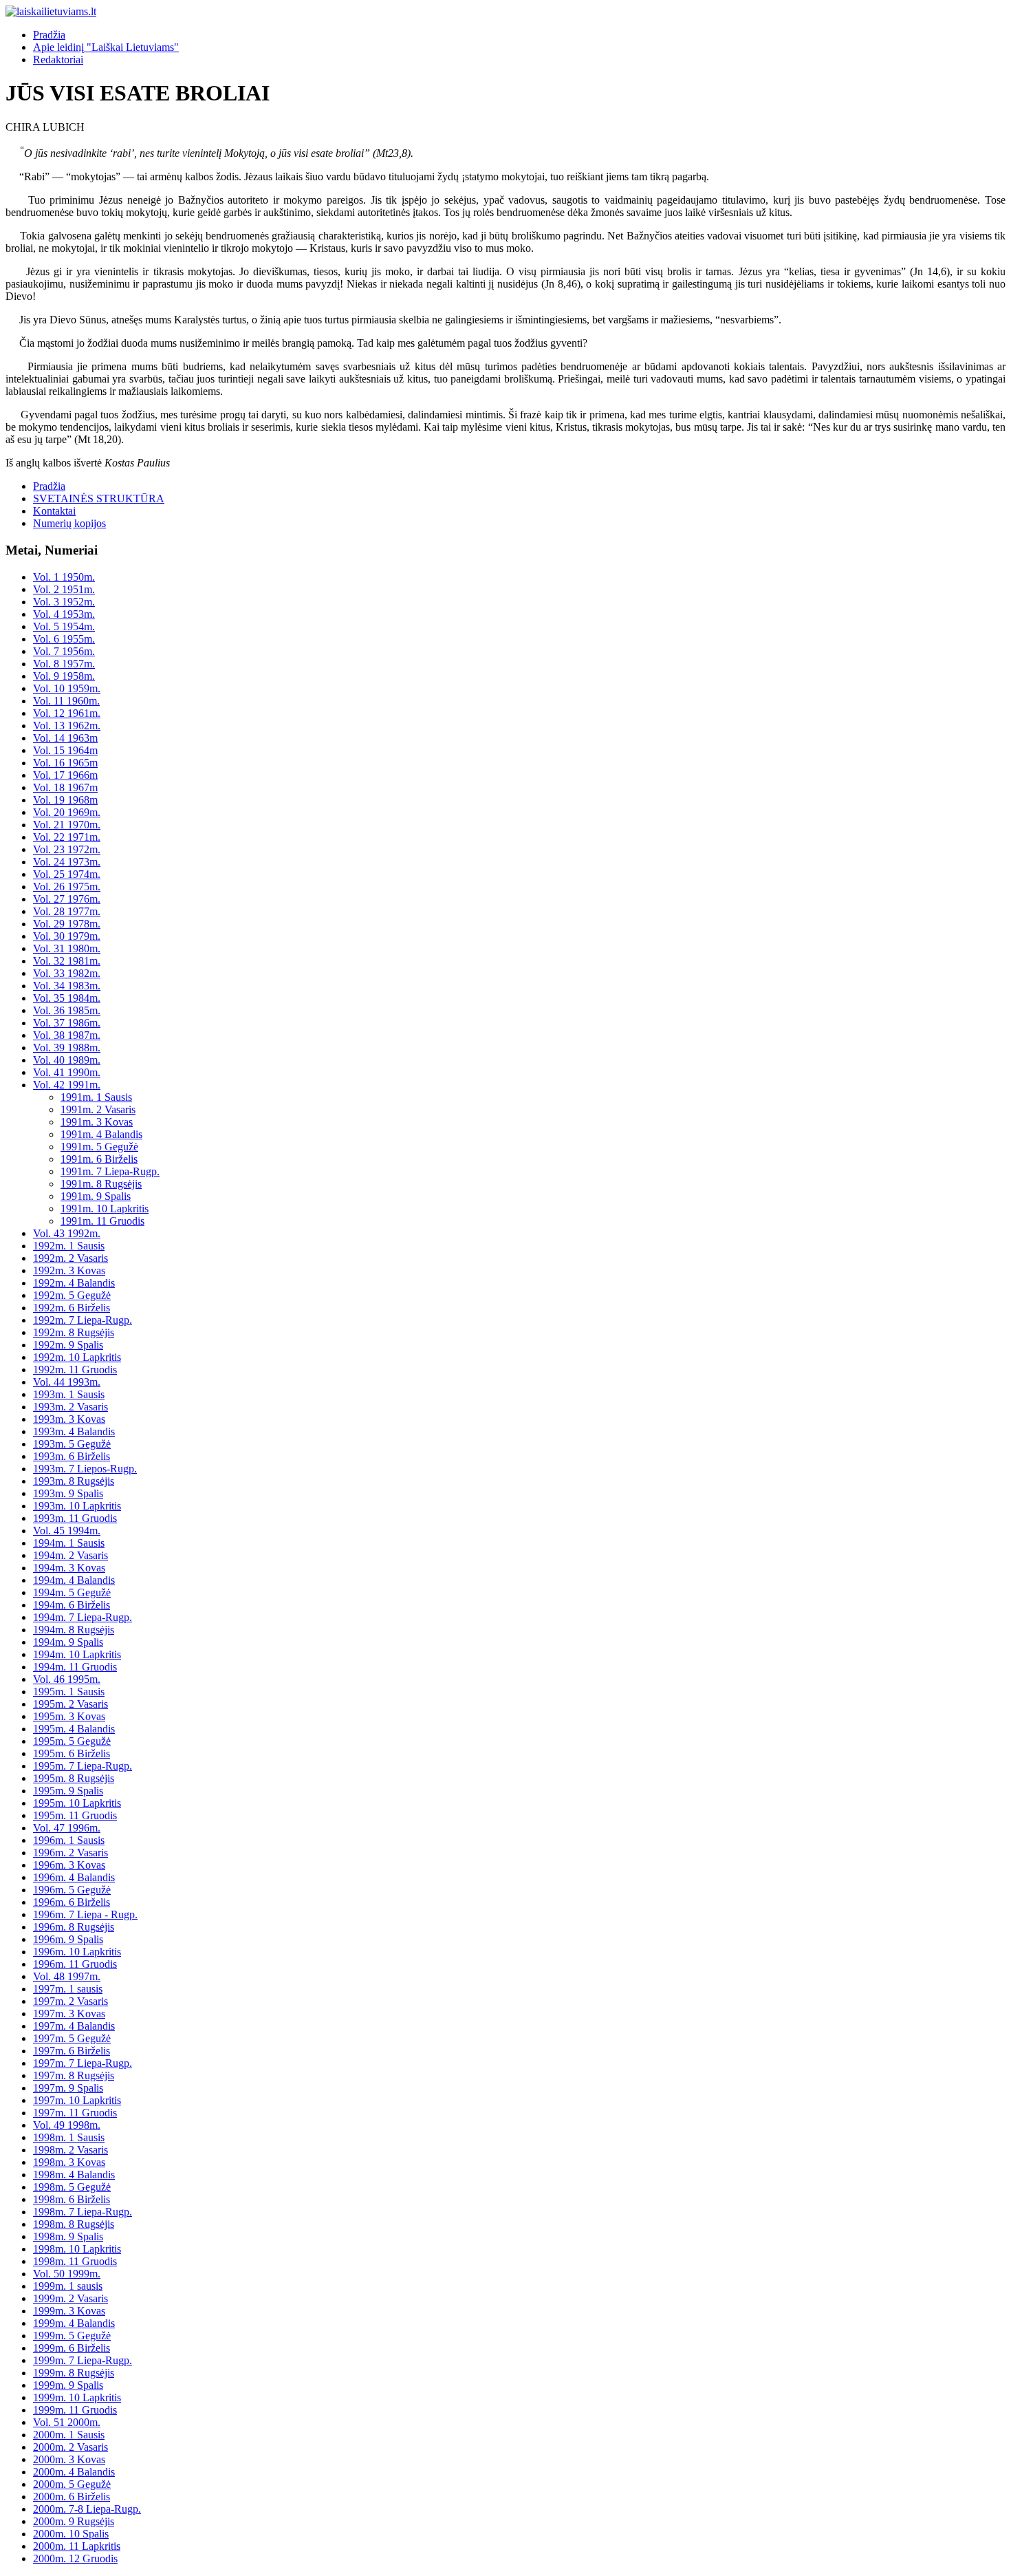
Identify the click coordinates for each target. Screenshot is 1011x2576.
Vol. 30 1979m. (67, 936)
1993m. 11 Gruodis (75, 1518)
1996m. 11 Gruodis (75, 1964)
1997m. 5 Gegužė (72, 2038)
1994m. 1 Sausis (69, 1543)
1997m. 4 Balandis (74, 2026)
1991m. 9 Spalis (96, 1196)
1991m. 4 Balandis (101, 1134)
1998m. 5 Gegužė (72, 2187)
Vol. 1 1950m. (64, 577)
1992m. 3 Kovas (69, 1270)
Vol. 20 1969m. (67, 812)
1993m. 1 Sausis (69, 1394)
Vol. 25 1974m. (67, 874)
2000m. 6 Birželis (72, 2497)
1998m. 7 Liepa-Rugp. (83, 2212)
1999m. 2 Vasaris (70, 2298)
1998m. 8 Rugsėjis (74, 2224)
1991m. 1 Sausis (96, 1097)
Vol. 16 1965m (65, 763)
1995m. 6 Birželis (72, 1753)
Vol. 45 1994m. (67, 1531)
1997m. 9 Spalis (68, 2088)
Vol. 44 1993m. (67, 1382)
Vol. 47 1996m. (67, 1828)
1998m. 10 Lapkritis (77, 2249)
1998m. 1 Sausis (69, 2137)
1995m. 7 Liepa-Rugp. (83, 1766)
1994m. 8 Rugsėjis (74, 1630)
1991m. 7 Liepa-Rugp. (110, 1171)
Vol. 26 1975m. (67, 887)
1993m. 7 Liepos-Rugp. (85, 1469)
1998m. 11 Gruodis (75, 2261)
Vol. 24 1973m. (67, 862)
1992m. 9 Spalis (68, 1345)
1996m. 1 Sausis (69, 1840)
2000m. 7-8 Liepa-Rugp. (87, 2509)
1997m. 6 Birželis (72, 2051)
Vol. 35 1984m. (67, 998)
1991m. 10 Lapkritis (105, 1209)
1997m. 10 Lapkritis (77, 2100)
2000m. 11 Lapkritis (77, 2546)
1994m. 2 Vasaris (70, 1555)
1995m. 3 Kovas (69, 1716)
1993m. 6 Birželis (72, 1456)
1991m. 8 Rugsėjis (101, 1184)
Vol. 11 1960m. (66, 701)
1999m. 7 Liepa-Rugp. (83, 2360)
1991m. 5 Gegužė (99, 1147)
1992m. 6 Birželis (72, 1308)
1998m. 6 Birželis (72, 2199)
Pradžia (49, 35)
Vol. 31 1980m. (67, 948)
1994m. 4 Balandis (74, 1580)
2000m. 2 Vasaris (70, 2447)
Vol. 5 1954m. (64, 626)
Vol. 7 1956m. (64, 651)
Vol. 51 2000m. (67, 2422)
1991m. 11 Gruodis (102, 1221)
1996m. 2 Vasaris (70, 1853)
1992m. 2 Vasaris (70, 1258)
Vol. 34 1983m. (67, 986)
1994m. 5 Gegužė (72, 1592)
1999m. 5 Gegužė (72, 2336)
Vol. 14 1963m (65, 738)
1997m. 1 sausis (68, 1989)
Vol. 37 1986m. (67, 1023)
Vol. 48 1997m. (67, 1976)
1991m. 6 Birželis (99, 1159)
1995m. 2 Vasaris (70, 1704)
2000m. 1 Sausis (69, 2435)
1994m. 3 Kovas (69, 1568)
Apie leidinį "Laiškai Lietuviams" (106, 47)
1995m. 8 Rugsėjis (74, 1778)
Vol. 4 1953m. (64, 614)
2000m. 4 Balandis (74, 2472)
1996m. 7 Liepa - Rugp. (85, 1914)
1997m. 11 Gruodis (75, 2113)
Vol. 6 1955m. (64, 639)
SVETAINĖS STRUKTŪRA (99, 498)
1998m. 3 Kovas (69, 2162)
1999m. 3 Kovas (69, 2311)
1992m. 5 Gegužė (72, 1295)
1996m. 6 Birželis (72, 1902)
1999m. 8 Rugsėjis (74, 2373)
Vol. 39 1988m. (67, 1048)
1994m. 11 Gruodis (75, 1667)
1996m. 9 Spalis (68, 1939)
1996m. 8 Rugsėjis (74, 1927)
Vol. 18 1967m (65, 787)
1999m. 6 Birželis (72, 2348)
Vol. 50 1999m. (67, 2274)
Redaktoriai (58, 60)
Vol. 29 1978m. (67, 924)
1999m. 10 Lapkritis (77, 2397)
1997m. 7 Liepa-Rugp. (83, 2063)
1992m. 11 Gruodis (75, 1370)
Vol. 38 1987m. (67, 1035)
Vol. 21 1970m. (67, 825)
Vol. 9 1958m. (64, 676)
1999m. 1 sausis (68, 2286)
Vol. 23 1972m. (67, 849)
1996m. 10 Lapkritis (77, 1952)
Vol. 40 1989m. (67, 1060)
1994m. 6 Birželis (72, 1605)
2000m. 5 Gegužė (72, 2484)
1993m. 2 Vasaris (70, 1407)
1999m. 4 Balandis (74, 2323)
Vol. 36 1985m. (67, 1010)
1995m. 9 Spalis (68, 1791)
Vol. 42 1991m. (67, 1085)
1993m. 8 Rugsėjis (74, 1481)
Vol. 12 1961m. (67, 713)
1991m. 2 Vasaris (98, 1109)
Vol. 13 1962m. (67, 726)
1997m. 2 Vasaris (70, 2001)
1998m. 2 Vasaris (70, 2150)
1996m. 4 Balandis (74, 1877)
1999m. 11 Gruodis (75, 2410)
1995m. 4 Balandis (74, 1729)
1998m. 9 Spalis (68, 2236)
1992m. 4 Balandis (74, 1283)
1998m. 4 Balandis (74, 2175)
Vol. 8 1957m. (64, 664)
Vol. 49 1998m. (67, 2125)
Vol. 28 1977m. (67, 911)
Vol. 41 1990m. (67, 1072)
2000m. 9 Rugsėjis (74, 2521)
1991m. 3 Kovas (97, 1122)
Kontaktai (54, 511)
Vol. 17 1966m (65, 775)
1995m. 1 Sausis (69, 1692)
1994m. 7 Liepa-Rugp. (83, 1617)
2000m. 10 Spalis (71, 2534)
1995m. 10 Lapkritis (77, 1803)
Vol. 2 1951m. (64, 589)
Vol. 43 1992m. (67, 1233)
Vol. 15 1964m (65, 750)
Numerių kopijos (69, 523)
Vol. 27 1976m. (67, 899)
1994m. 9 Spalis (68, 1642)
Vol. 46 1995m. (67, 1679)
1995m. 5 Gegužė (72, 1741)
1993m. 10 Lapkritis (77, 1506)
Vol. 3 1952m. (64, 602)
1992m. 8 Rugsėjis (74, 1332)
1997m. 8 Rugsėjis (74, 2075)
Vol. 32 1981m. (67, 961)
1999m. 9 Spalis (68, 2385)
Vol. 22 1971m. (67, 837)
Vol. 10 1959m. (67, 688)
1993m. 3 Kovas (69, 1419)
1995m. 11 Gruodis (75, 1815)
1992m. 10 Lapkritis (77, 1357)
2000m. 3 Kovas (69, 2459)
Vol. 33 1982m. (67, 973)
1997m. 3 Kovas (69, 2014)
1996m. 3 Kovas (69, 1865)
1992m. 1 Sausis (69, 1246)
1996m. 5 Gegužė (72, 1890)
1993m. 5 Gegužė (72, 1444)
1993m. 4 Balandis (74, 1431)
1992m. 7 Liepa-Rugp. (83, 1320)
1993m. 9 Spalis (68, 1493)
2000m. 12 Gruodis (75, 2558)
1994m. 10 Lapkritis (77, 1654)
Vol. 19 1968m (65, 800)
